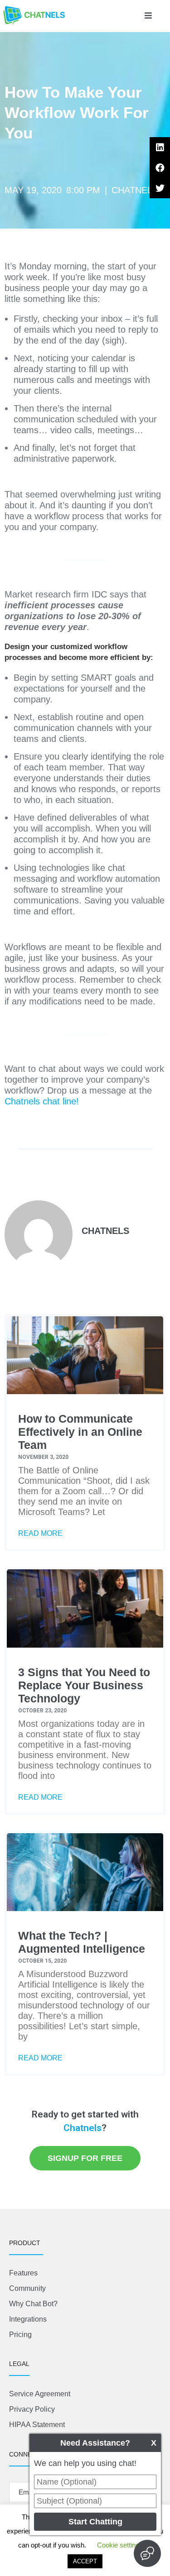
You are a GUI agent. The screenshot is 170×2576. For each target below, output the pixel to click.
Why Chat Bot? (33, 2304)
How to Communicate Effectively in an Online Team (80, 1432)
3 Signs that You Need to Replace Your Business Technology (84, 1685)
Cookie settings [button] (120, 2545)
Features (23, 2273)
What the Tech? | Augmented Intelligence (82, 1942)
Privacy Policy (32, 2409)
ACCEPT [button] (85, 2561)
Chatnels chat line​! (42, 1101)
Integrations (28, 2319)
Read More (40, 1533)
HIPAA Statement (37, 2425)
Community (27, 2288)
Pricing (20, 2335)
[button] (148, 16)
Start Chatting (95, 2522)
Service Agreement (40, 2394)
